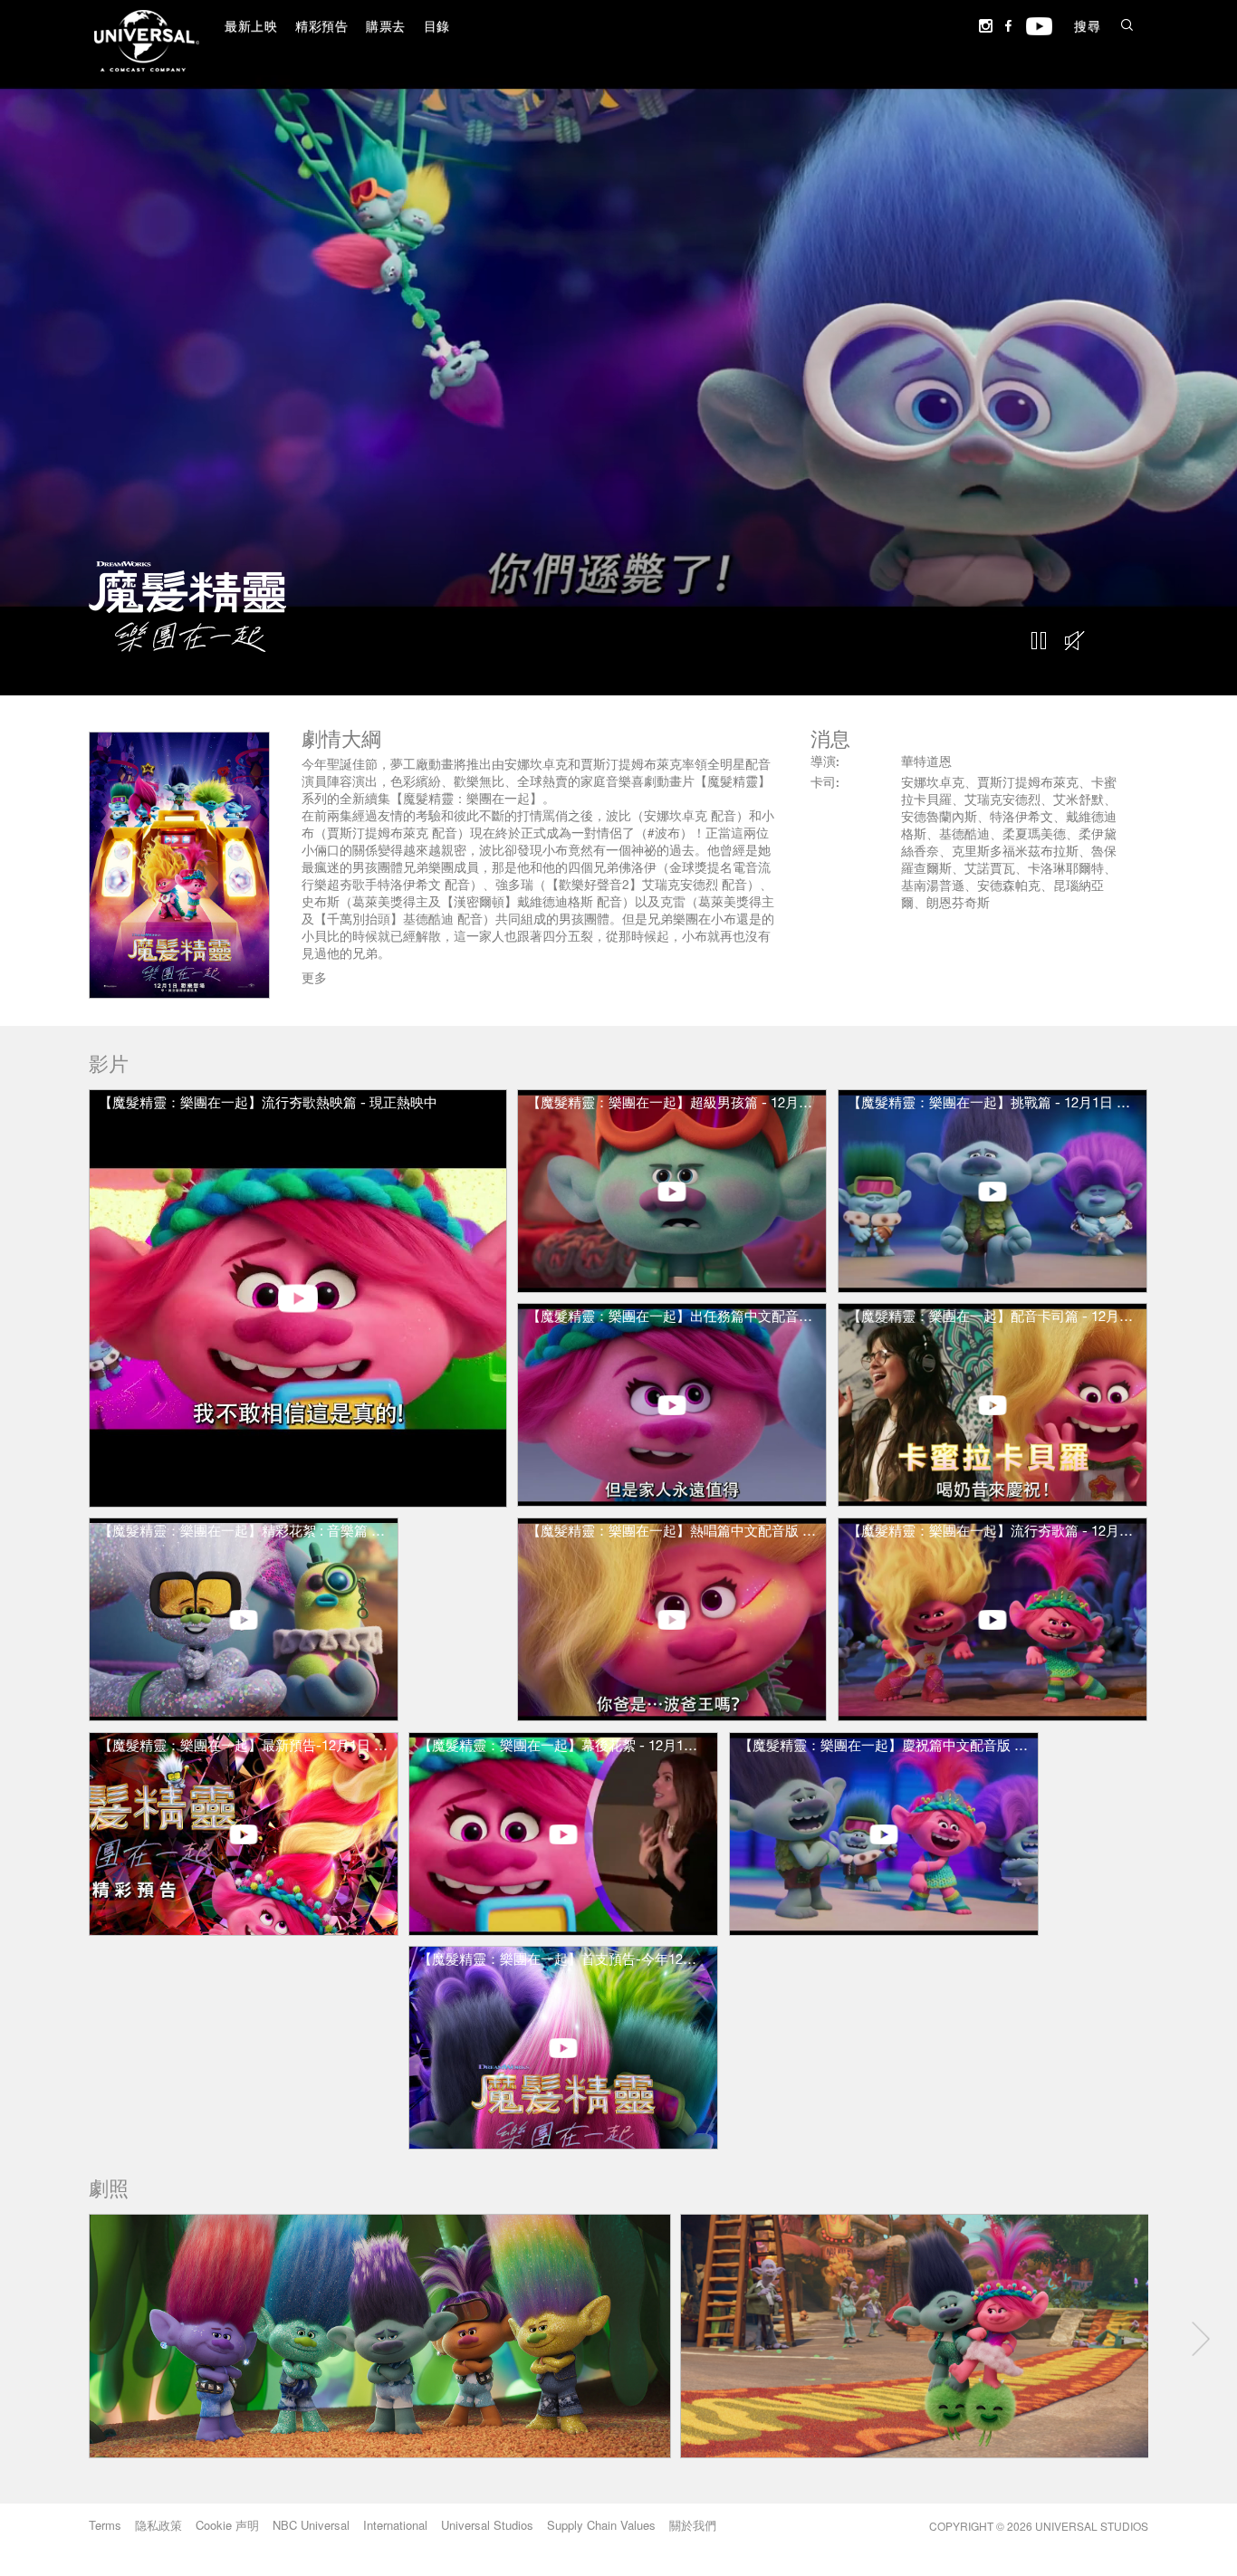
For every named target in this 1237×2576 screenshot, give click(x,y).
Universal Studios (487, 2525)
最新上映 (251, 28)
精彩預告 (321, 28)
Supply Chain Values (601, 2525)
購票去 (386, 28)
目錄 (437, 28)
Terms (105, 2525)
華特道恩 (926, 763)
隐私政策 (158, 2525)
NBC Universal (311, 2525)
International (395, 2525)
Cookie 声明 (227, 2525)
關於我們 (693, 2525)
